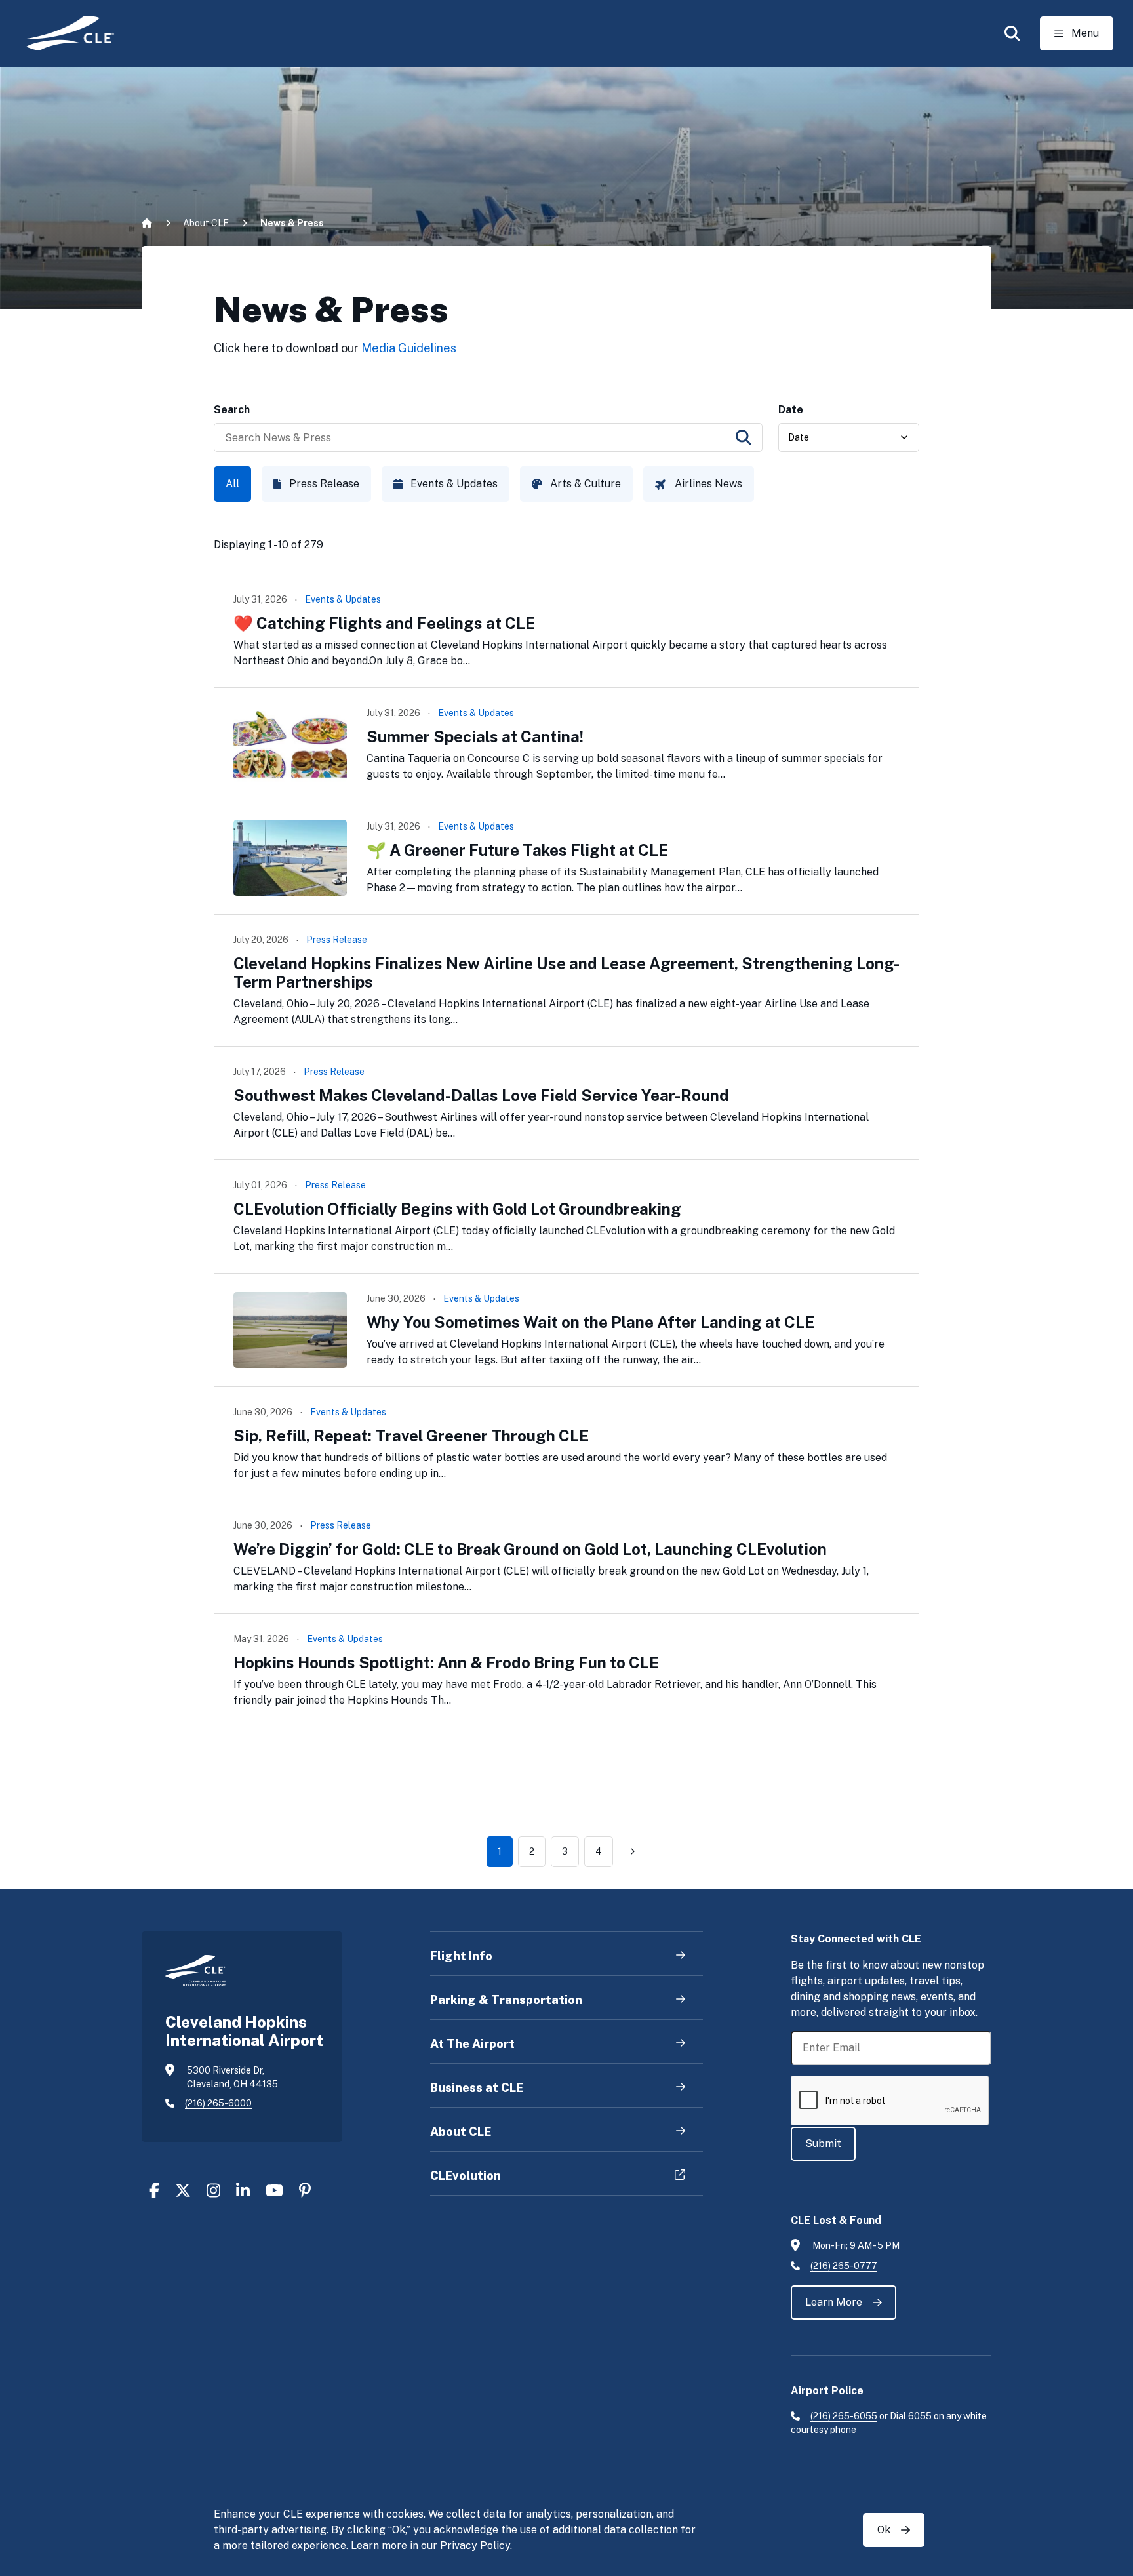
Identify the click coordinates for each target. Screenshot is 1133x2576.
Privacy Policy (475, 2546)
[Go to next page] (632, 1851)
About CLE (206, 223)
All (232, 484)
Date (791, 410)
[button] (1012, 33)
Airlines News (708, 484)
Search (232, 410)
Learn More (834, 2302)
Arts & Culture (586, 484)
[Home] (61, 33)
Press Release (324, 484)
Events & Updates (454, 484)
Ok (884, 2530)
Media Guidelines (409, 348)
